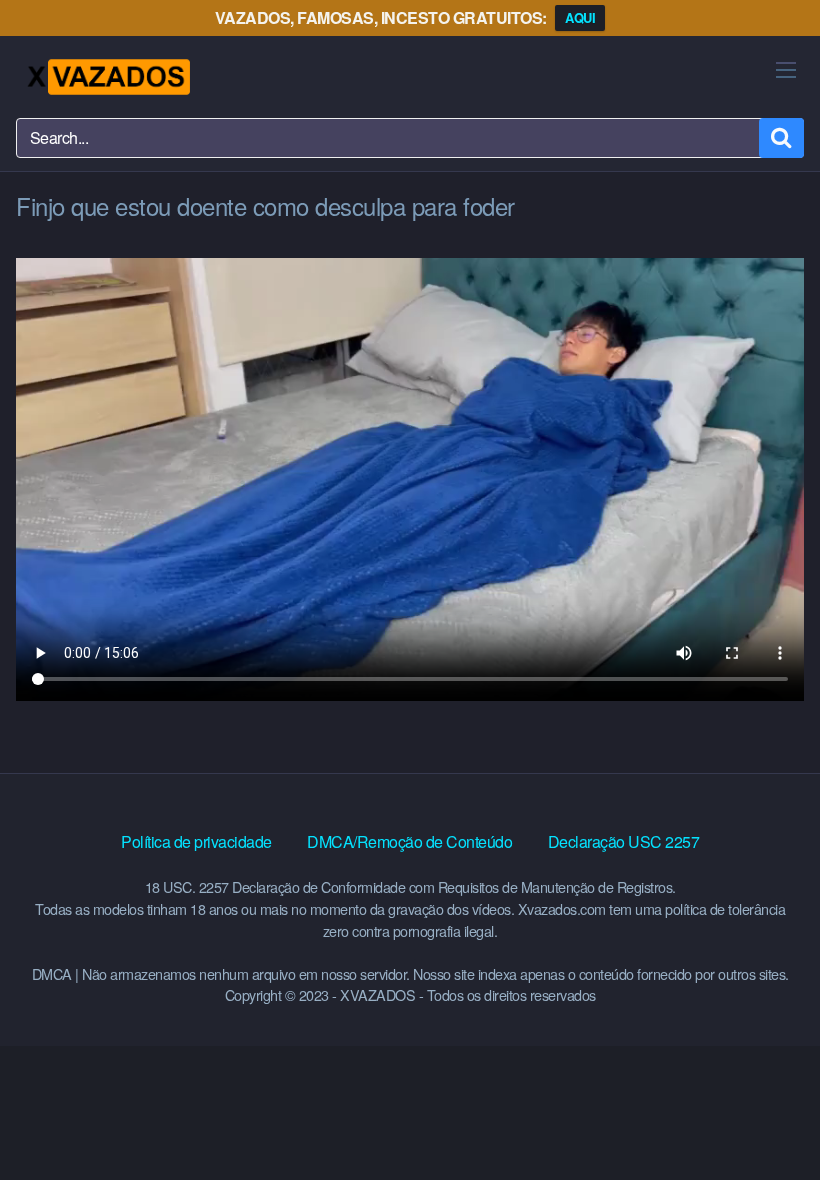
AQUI (580, 17)
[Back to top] (765, 1116)
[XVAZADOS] (107, 77)
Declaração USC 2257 (624, 841)
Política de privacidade (196, 841)
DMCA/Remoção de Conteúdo (409, 841)
